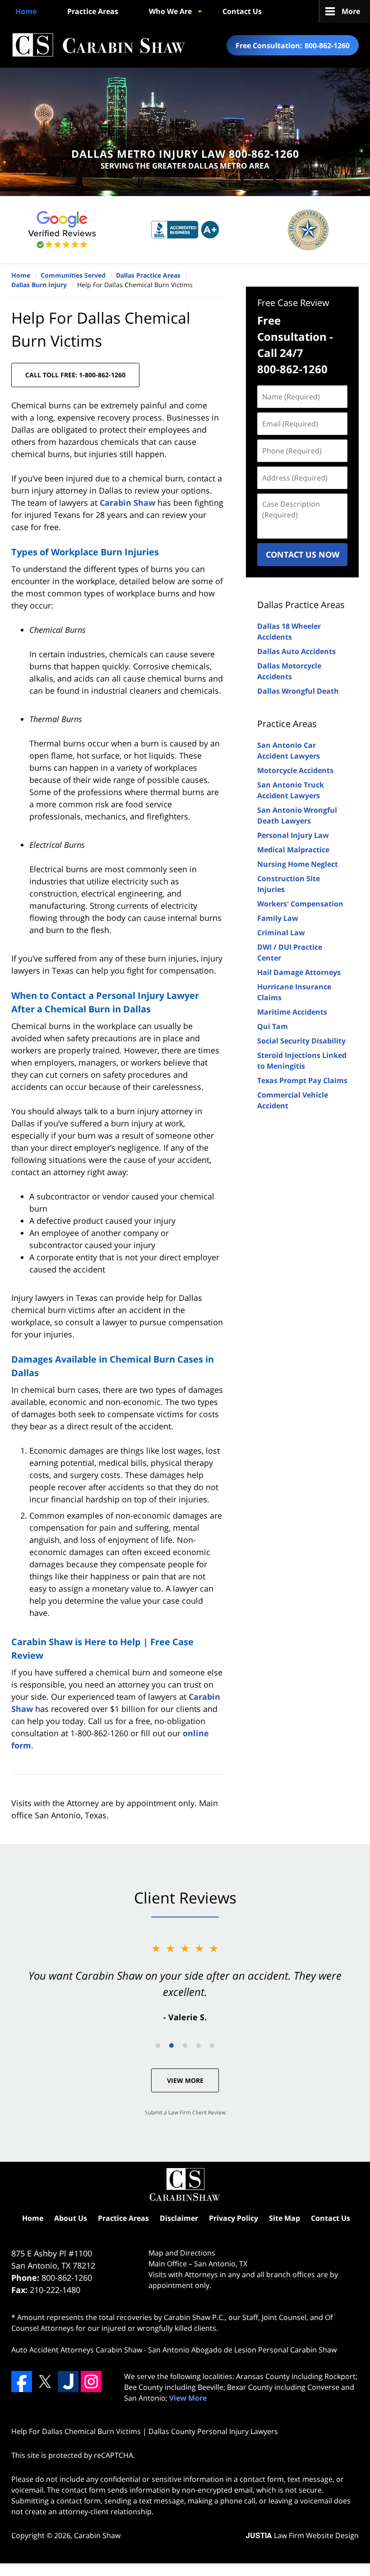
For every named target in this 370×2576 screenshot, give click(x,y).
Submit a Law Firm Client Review (185, 2112)
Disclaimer (179, 2218)
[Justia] (68, 2381)
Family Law (278, 918)
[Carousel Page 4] (199, 2045)
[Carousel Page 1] (158, 2045)
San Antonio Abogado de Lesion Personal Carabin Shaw (242, 2350)
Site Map (284, 2218)
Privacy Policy (234, 2218)
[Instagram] (91, 2381)
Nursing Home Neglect (298, 864)
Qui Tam (273, 1026)
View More (185, 2080)
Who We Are (170, 11)
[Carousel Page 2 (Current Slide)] (171, 2045)
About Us (71, 2218)
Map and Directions (182, 2253)
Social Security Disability (301, 1041)
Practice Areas (93, 11)
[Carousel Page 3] (185, 2045)
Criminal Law (281, 933)
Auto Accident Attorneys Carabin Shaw (77, 2350)
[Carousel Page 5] (212, 2045)
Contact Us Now (303, 554)
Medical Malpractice (293, 850)
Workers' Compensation (300, 904)
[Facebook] (22, 2381)
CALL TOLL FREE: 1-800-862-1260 (75, 375)
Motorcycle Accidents (295, 770)
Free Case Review (293, 303)
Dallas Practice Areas (301, 605)
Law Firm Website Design (302, 2535)
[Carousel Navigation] (185, 2045)
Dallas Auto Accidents (296, 651)
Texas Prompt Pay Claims (302, 1080)
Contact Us (242, 11)
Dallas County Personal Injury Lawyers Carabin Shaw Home (98, 45)
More (351, 11)
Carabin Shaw (127, 503)
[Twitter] (45, 2381)
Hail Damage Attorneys (299, 972)
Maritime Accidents (292, 1012)
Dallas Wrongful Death (298, 691)
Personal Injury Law (293, 835)
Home (26, 11)
